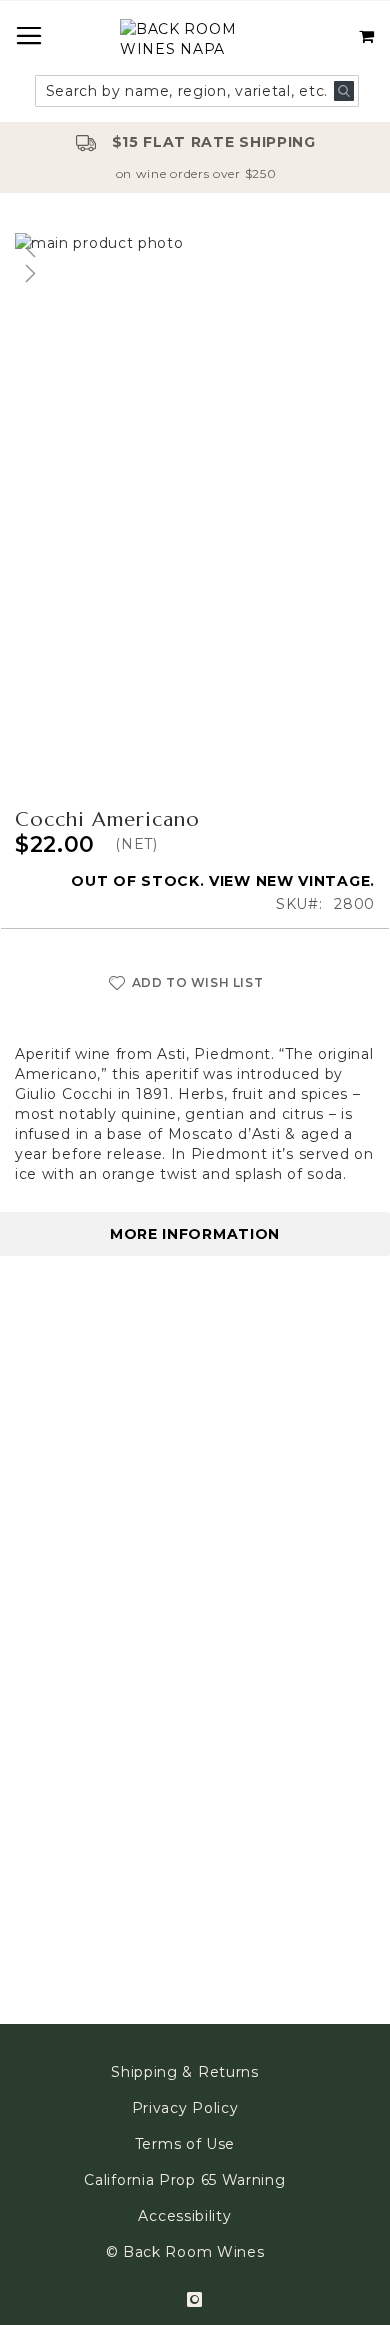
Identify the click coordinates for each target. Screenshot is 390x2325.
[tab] (195, 1234)
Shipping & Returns (185, 2072)
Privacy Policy (185, 2108)
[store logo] (195, 41)
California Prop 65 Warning (184, 2180)
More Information (195, 1234)
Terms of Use (185, 2144)
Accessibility (184, 2216)
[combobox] (197, 91)
